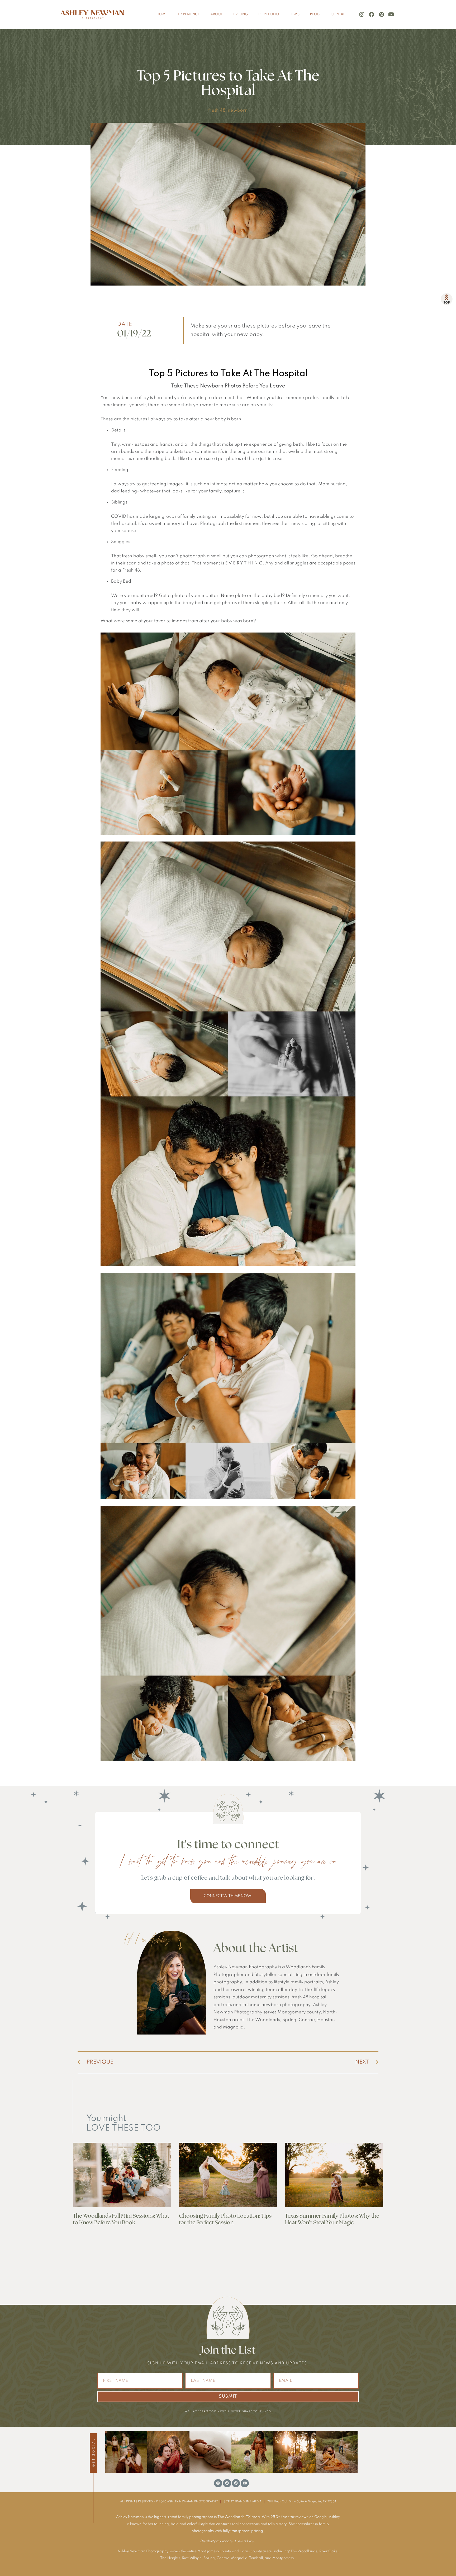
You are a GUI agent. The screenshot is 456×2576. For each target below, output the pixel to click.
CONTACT (339, 14)
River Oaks (328, 2551)
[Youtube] (391, 15)
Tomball (256, 2558)
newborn (238, 110)
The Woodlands (304, 2551)
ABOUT (217, 14)
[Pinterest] (381, 15)
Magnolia (239, 2558)
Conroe (223, 2558)
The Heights (170, 2558)
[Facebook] (372, 15)
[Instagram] (362, 15)
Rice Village (192, 2558)
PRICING (241, 14)
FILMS (294, 14)
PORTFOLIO (269, 14)
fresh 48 (217, 110)
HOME (162, 14)
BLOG (315, 14)
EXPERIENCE (189, 14)
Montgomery (283, 2558)
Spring (209, 2558)
